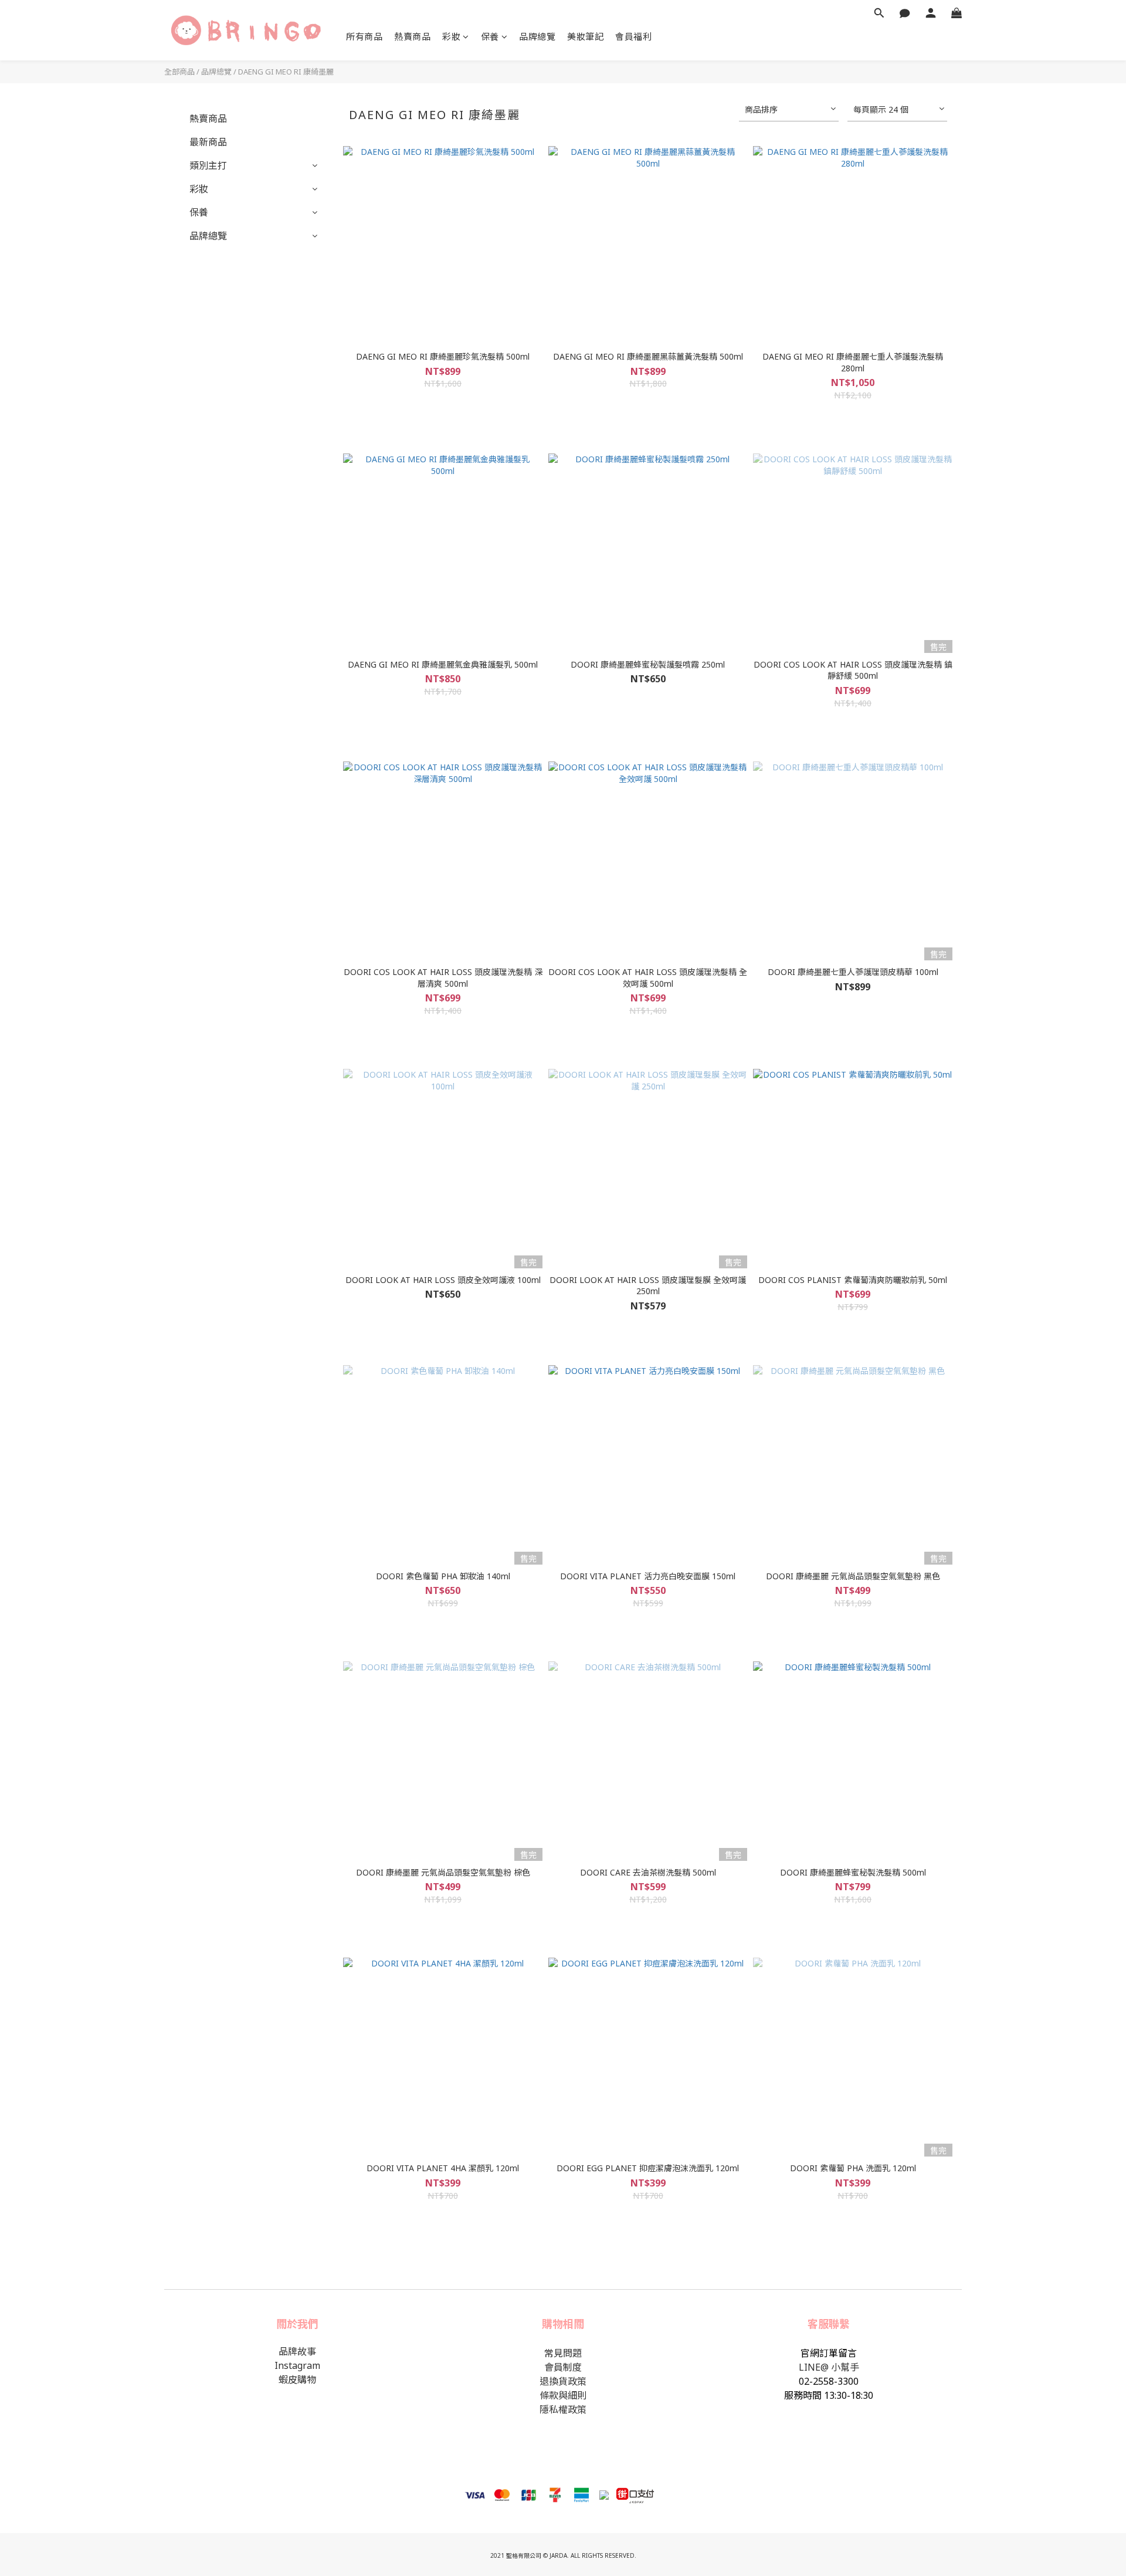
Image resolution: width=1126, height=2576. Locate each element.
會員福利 (633, 36)
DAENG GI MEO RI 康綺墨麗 (286, 72)
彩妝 (451, 36)
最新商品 (208, 142)
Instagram (297, 2365)
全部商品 (179, 72)
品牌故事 (297, 2351)
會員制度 (563, 2367)
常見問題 (563, 2353)
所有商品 (364, 36)
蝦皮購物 (297, 2379)
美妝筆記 (585, 36)
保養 (490, 36)
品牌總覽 (537, 36)
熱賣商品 (412, 36)
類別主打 (208, 165)
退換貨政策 (563, 2381)
